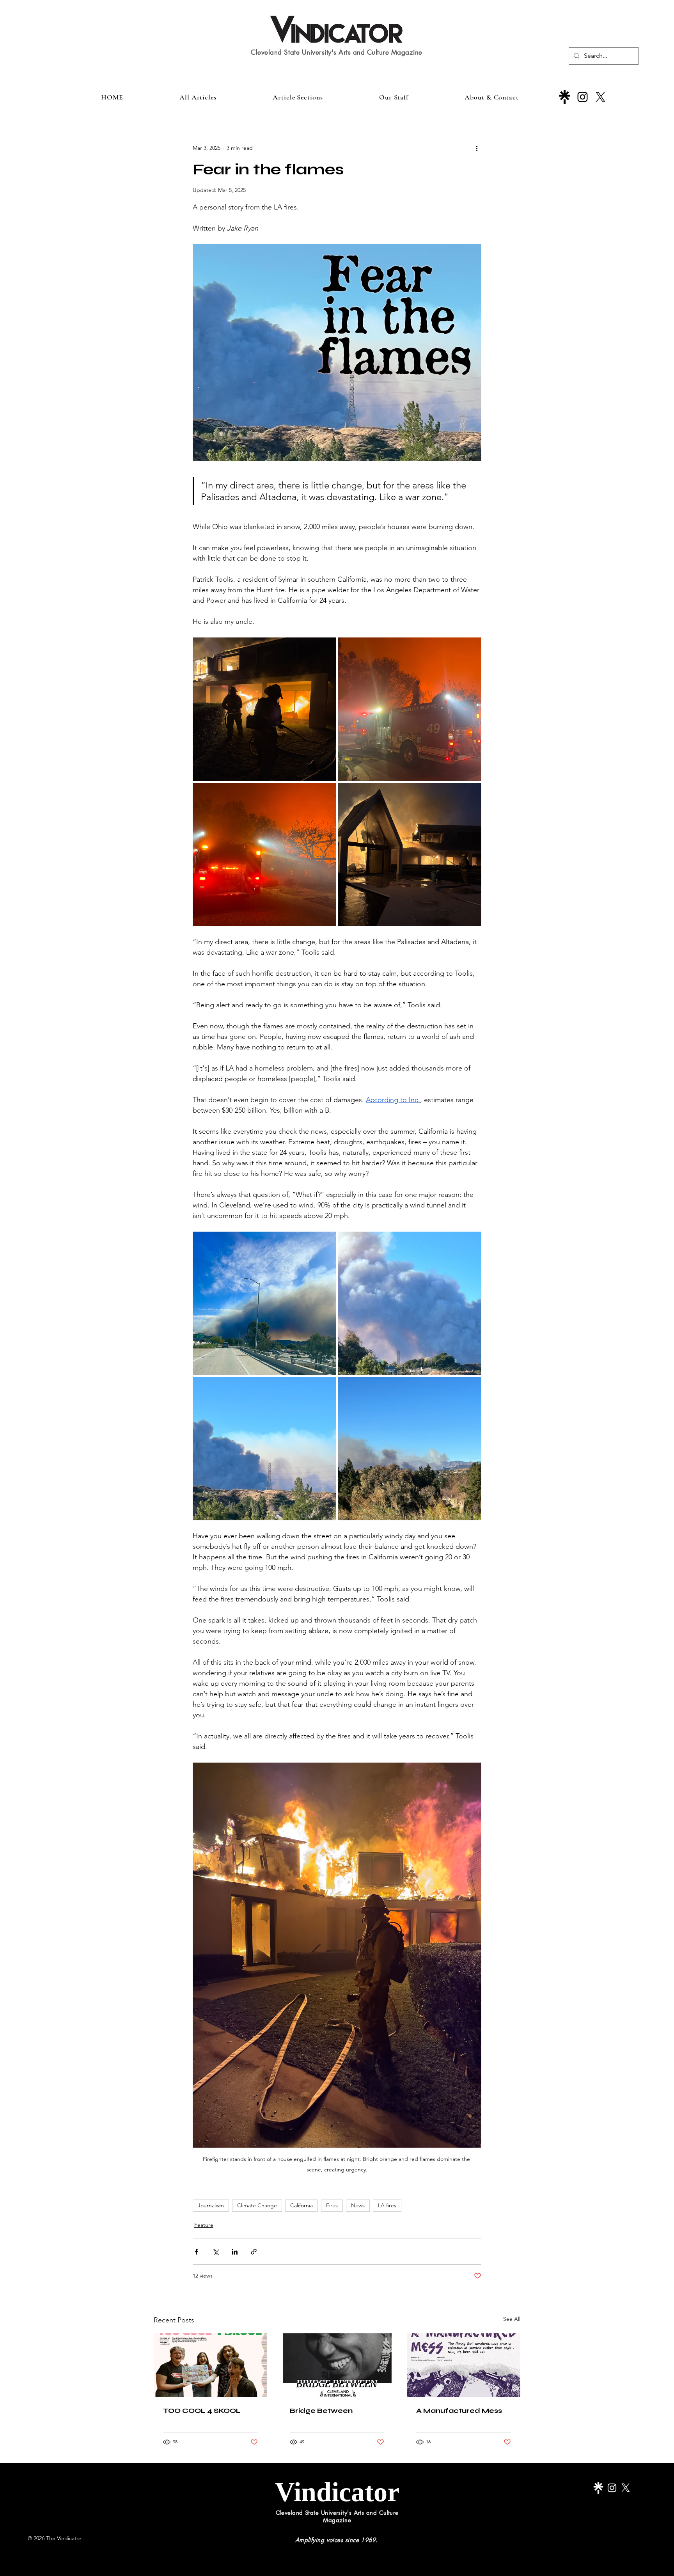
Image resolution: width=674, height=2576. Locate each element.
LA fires (387, 2205)
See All (512, 2319)
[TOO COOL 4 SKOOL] (210, 2365)
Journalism (211, 2205)
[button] (298, 97)
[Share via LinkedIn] (235, 2252)
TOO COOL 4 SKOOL (202, 2411)
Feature (204, 2225)
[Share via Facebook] (196, 2252)
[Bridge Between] (337, 2365)
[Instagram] (583, 97)
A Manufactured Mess (459, 2411)
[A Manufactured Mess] (464, 2365)
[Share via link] (254, 2252)
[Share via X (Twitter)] (216, 2252)
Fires (332, 2205)
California (302, 2205)
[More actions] (477, 148)
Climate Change (257, 2205)
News (358, 2205)
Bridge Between (321, 2411)
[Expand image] (264, 709)
